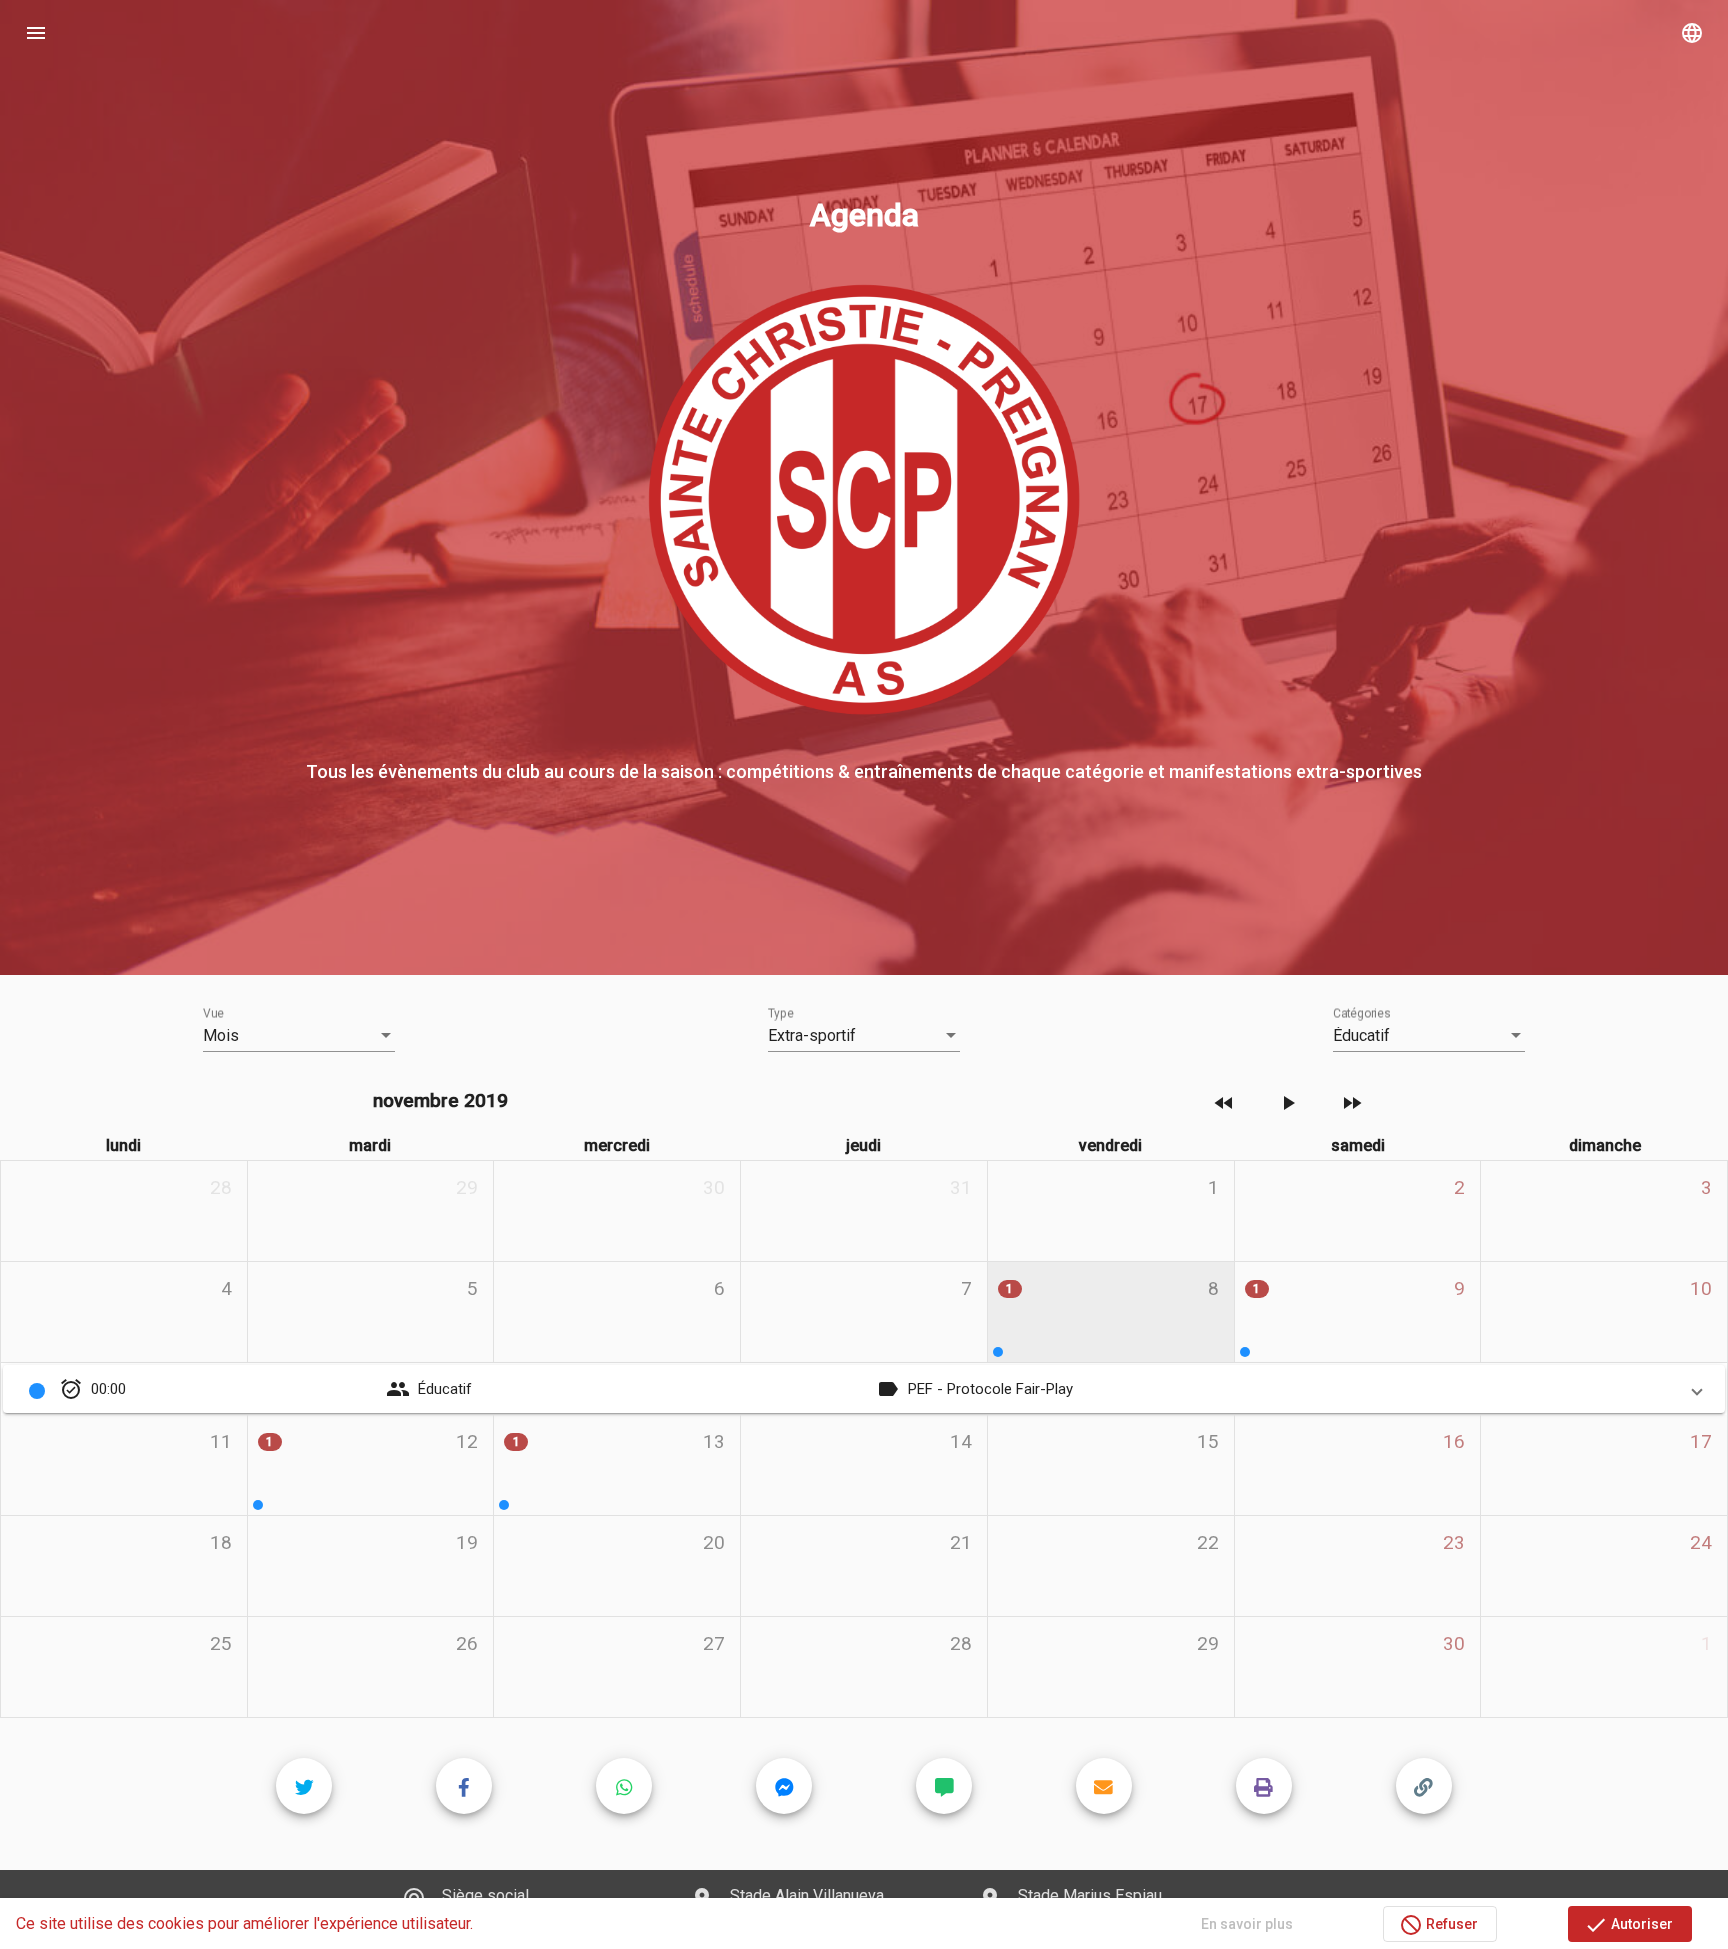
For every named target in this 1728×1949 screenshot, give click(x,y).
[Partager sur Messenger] (784, 1786)
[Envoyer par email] (1104, 1786)
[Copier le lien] (1424, 1786)
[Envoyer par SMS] (944, 1786)
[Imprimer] (1264, 1786)
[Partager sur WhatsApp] (624, 1786)
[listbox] (299, 1036)
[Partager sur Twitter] (304, 1786)
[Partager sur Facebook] (464, 1786)
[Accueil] (864, 32)
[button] (864, 1389)
